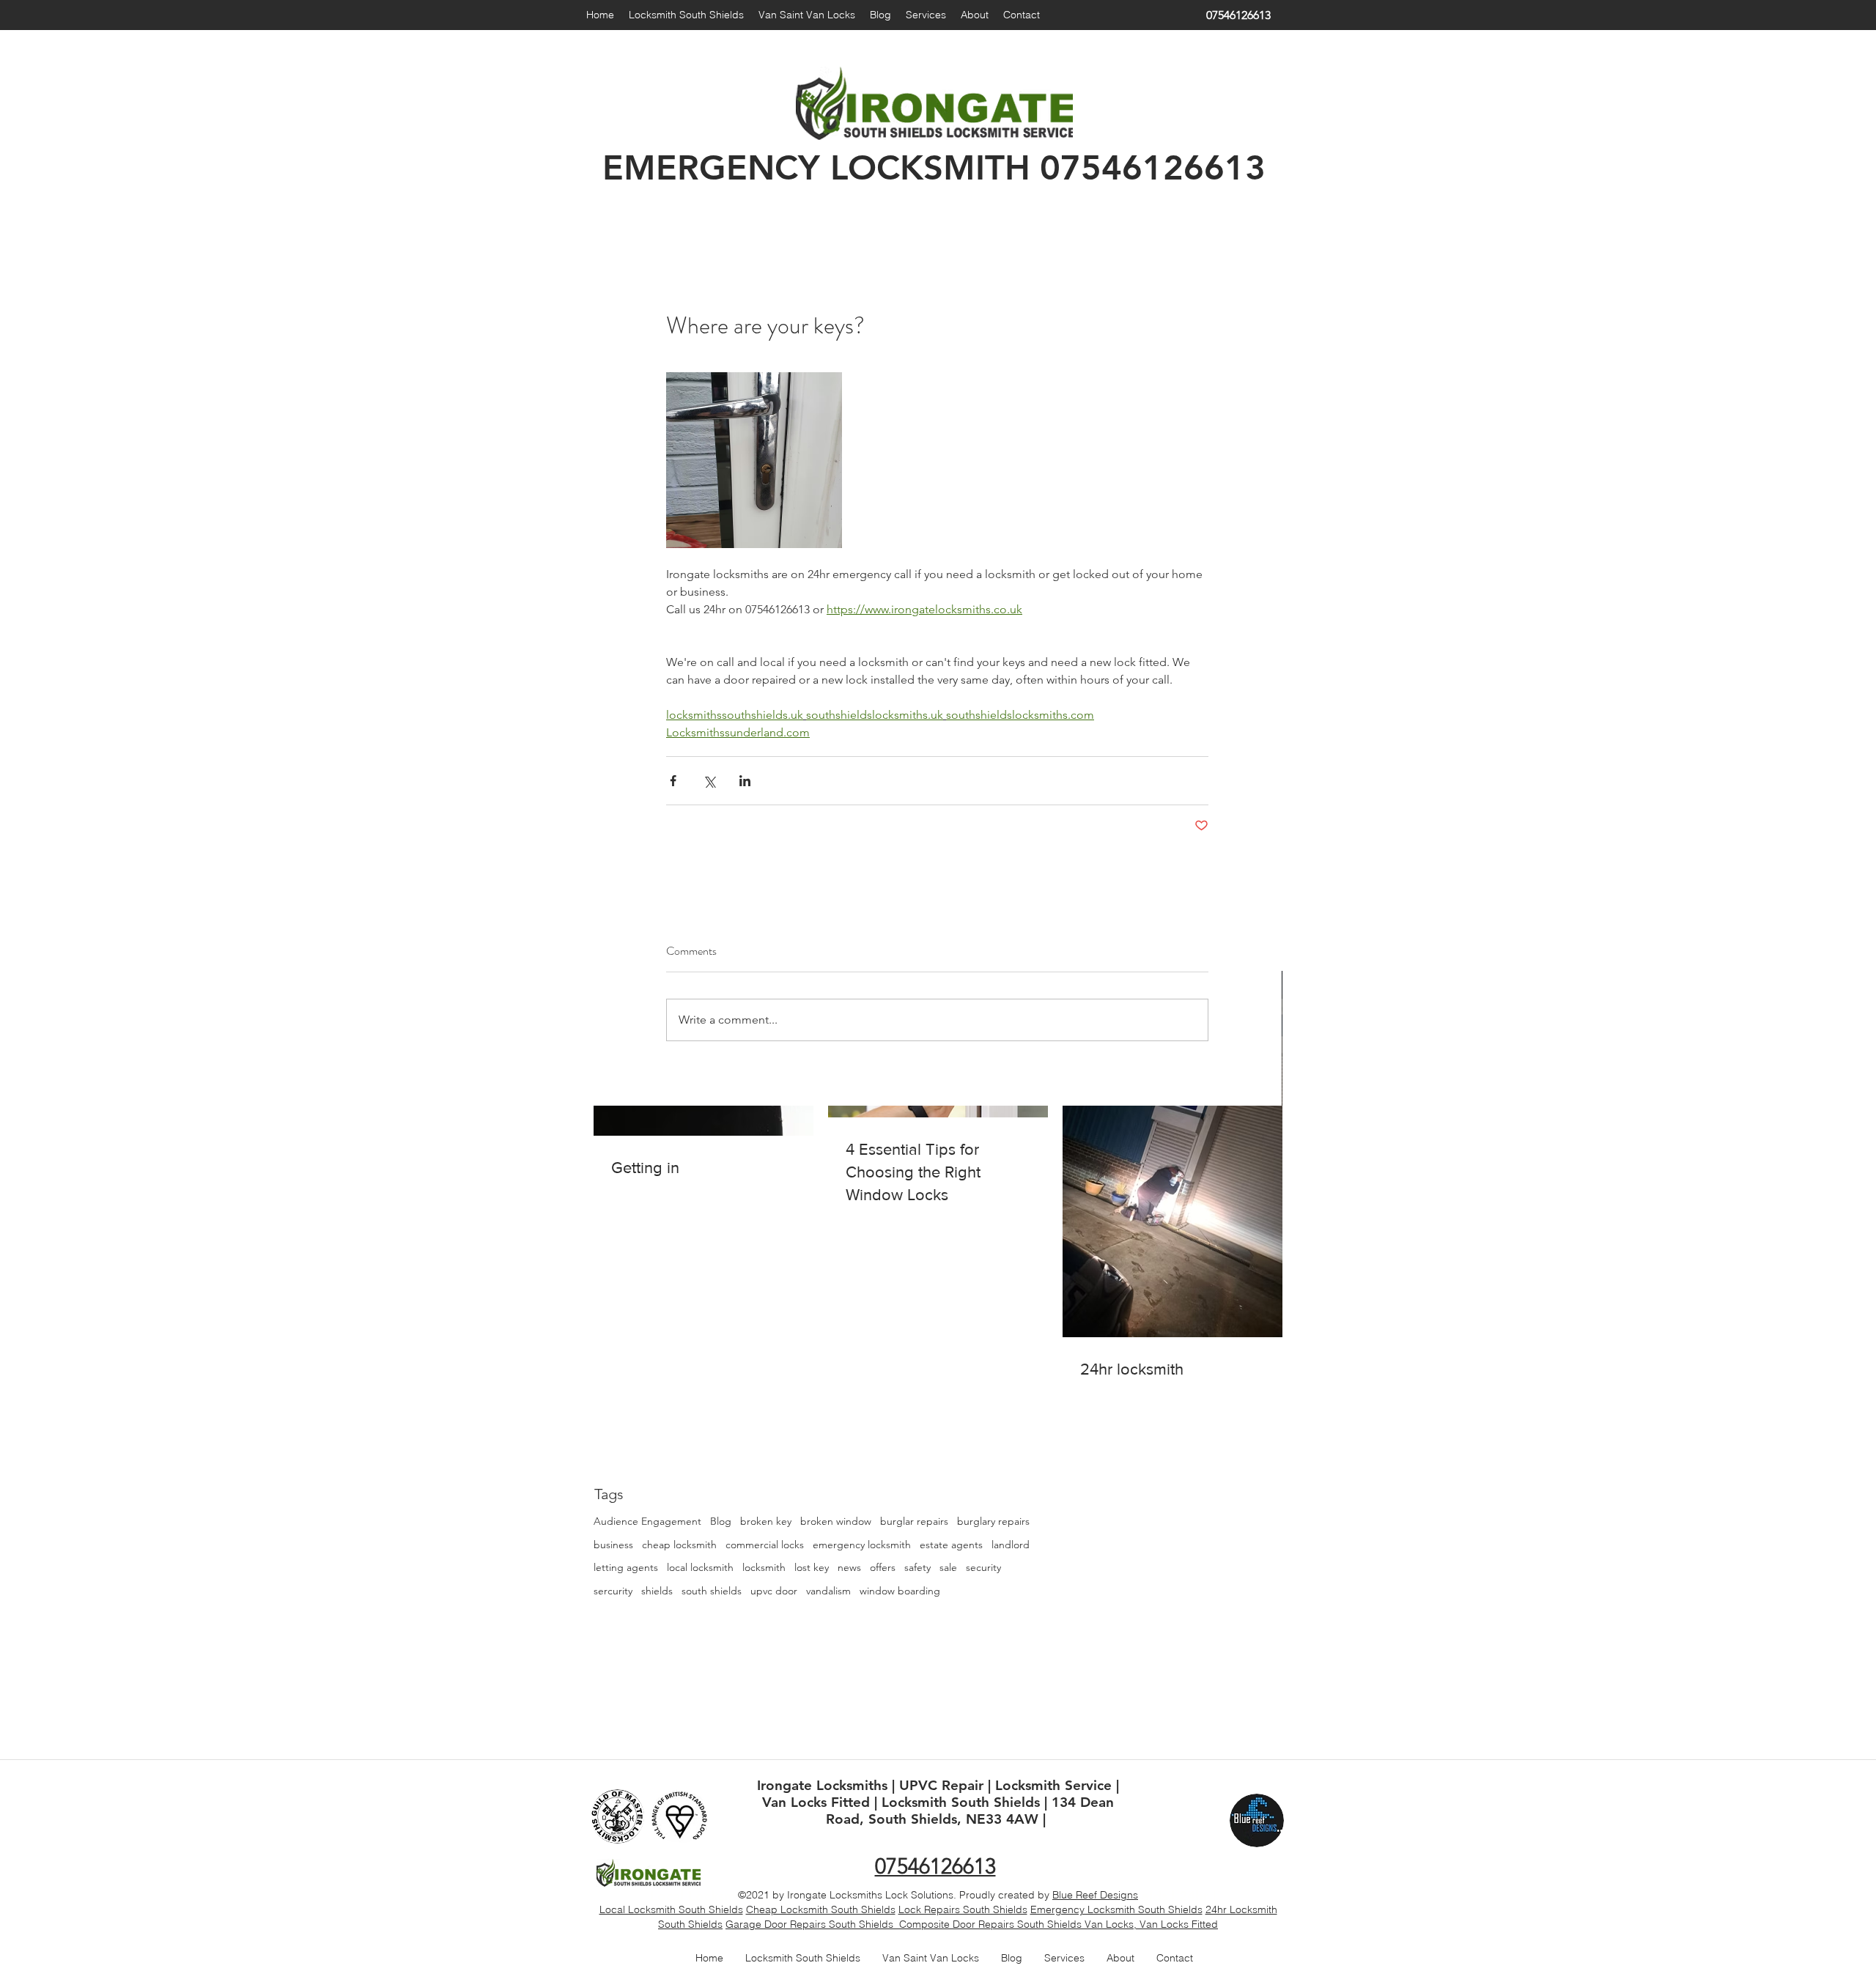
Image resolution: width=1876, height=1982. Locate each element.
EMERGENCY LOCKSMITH (816, 167)
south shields (712, 1591)
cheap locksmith (679, 1545)
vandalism (828, 1591)
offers (883, 1567)
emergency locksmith (862, 1545)
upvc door (774, 1591)
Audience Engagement (647, 1521)
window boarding (900, 1591)
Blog (721, 1521)
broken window (836, 1521)
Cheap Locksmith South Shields (821, 1909)
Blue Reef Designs (1095, 1895)
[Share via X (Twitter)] (709, 781)
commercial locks (765, 1545)
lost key (812, 1567)
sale (948, 1567)
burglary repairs (993, 1521)
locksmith (764, 1567)
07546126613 (1153, 167)
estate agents (951, 1545)
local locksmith (700, 1567)
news (849, 1567)
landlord (1011, 1545)
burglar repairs (914, 1521)
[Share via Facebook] (673, 781)
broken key (766, 1521)
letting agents (626, 1567)
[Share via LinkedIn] (745, 781)
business (613, 1545)
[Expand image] (754, 460)
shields (657, 1591)
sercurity (613, 1591)
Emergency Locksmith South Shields (1116, 1909)
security (983, 1567)
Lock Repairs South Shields (963, 1909)
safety (917, 1567)
